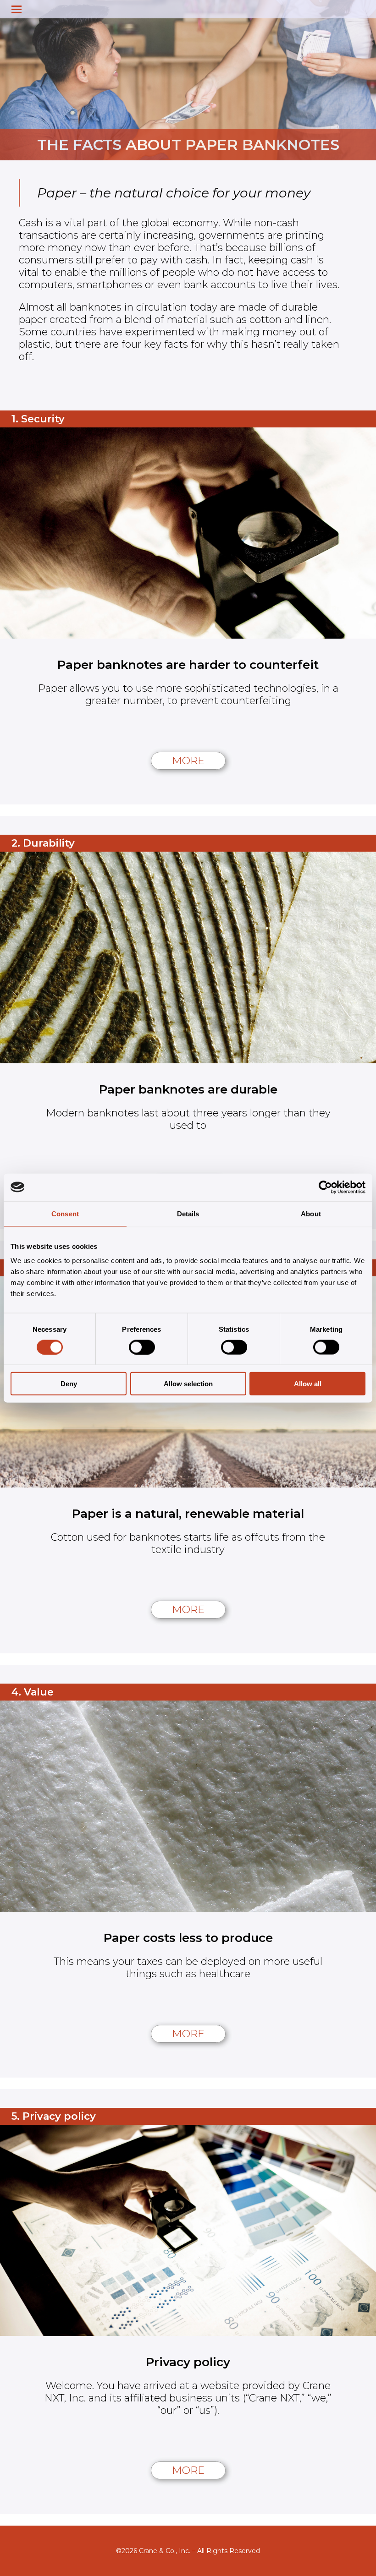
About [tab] (311, 1213)
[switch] (142, 1347)
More (188, 761)
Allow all (308, 1384)
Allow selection (188, 1384)
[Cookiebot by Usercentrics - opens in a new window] (325, 1187)
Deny (69, 1384)
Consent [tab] (65, 1213)
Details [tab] (188, 1213)
